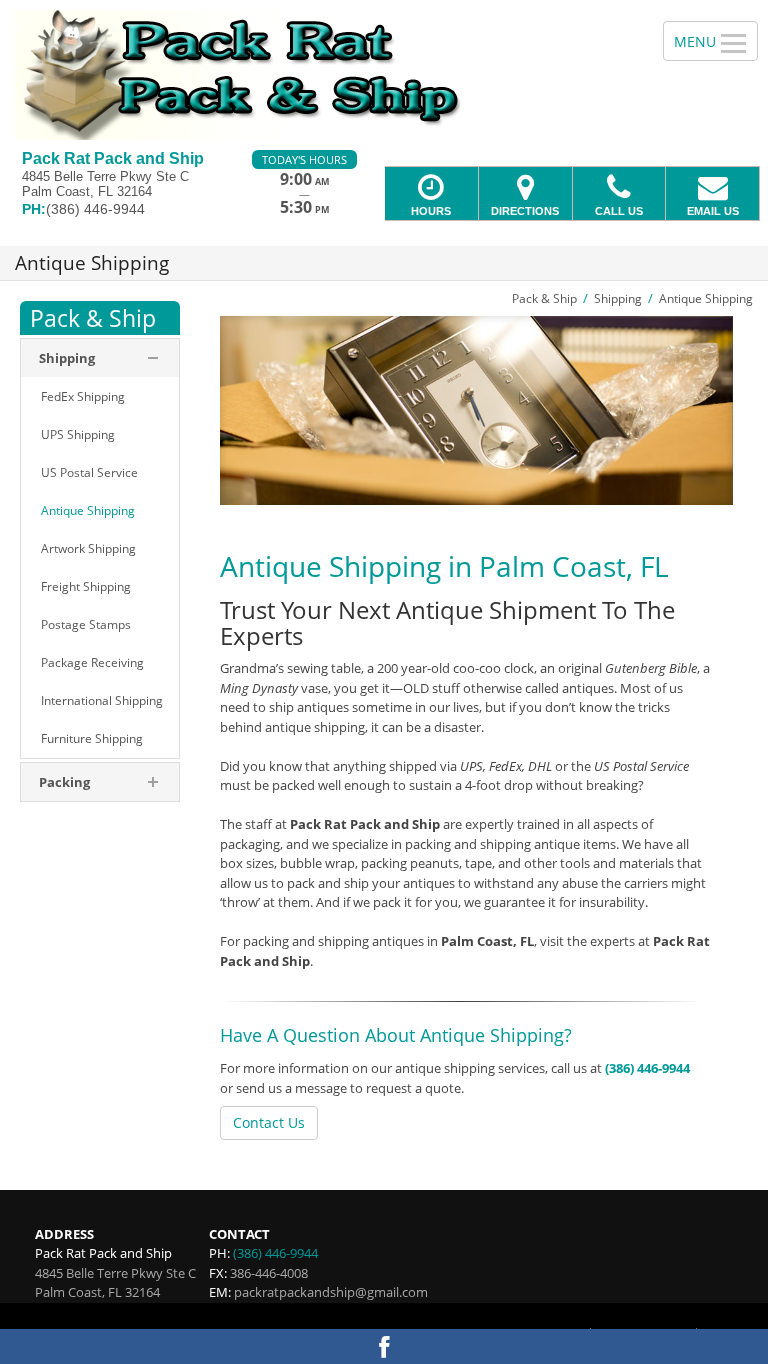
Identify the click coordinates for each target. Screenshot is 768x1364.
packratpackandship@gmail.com (331, 1292)
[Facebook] (384, 1346)
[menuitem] (100, 397)
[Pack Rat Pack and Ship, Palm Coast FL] (384, 75)
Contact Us (269, 1122)
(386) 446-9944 (647, 1068)
